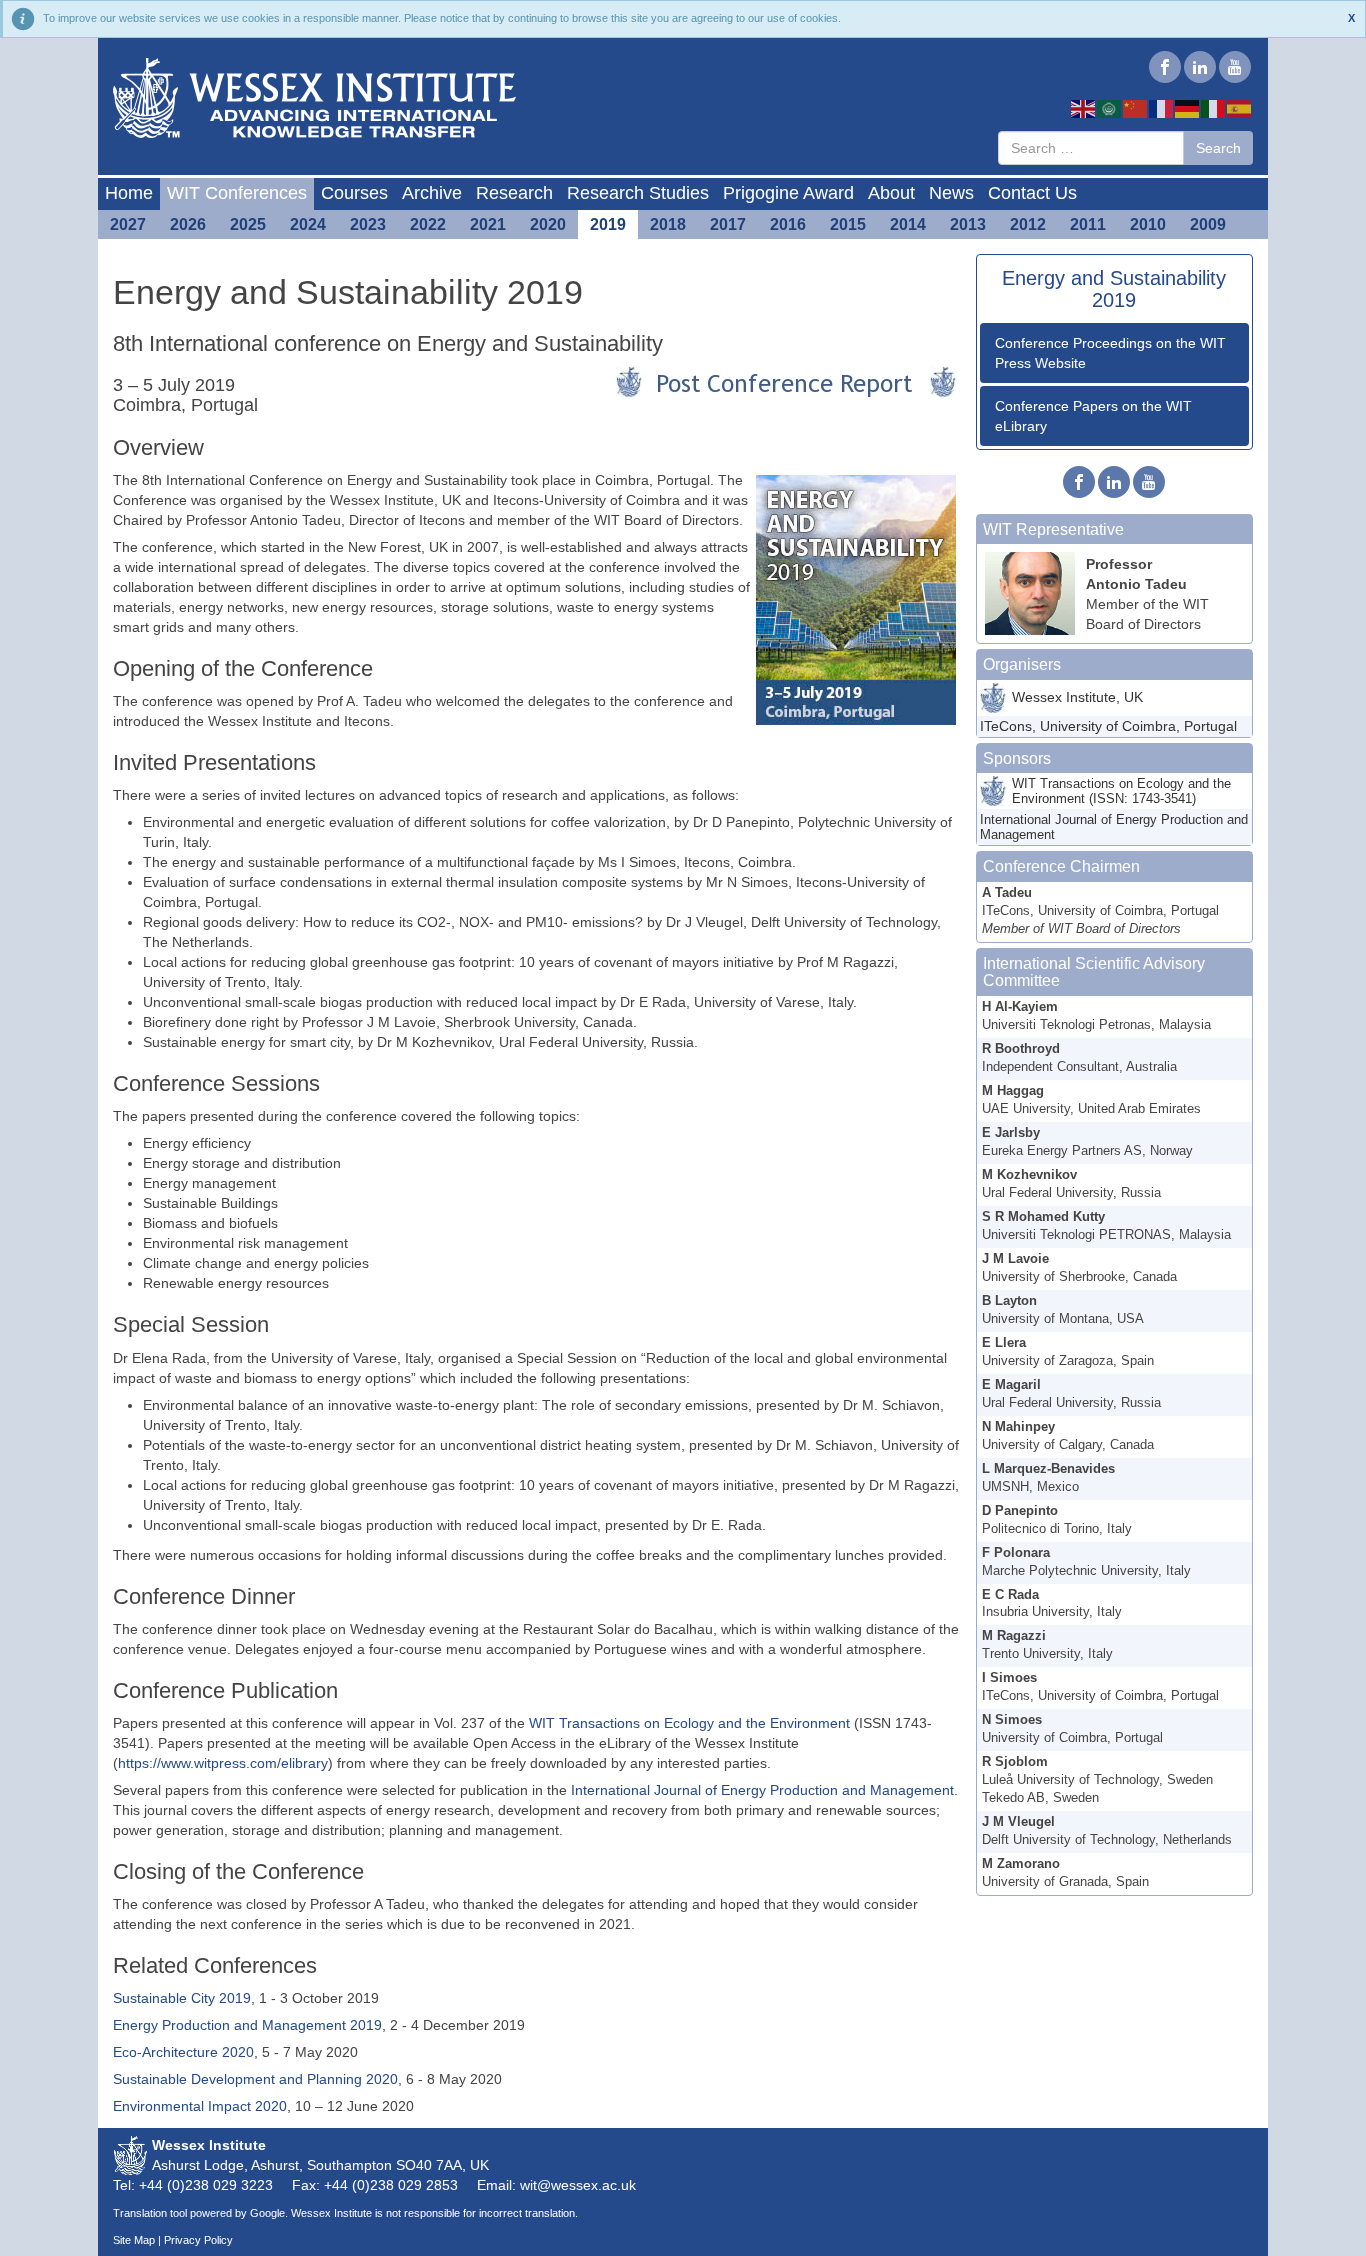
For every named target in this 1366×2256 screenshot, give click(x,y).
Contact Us (1032, 193)
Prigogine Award (788, 193)
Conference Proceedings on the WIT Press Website (1110, 353)
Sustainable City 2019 (182, 1998)
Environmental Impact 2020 (200, 2106)
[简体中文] (1136, 108)
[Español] (1240, 108)
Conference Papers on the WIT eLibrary (1093, 416)
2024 (308, 224)
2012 (1028, 224)
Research (514, 193)
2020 (548, 224)
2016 (788, 224)
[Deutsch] (1188, 108)
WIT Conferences (237, 193)
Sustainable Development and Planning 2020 (255, 2079)
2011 (1088, 224)
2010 (1148, 224)
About (891, 193)
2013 (968, 224)
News (951, 193)
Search (1218, 148)
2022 (428, 224)
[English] (1084, 108)
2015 (848, 224)
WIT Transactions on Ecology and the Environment (689, 1723)
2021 (488, 224)
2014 (908, 224)
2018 (668, 224)
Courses (354, 193)
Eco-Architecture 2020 (183, 2052)
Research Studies (638, 193)
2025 (248, 224)
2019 (608, 224)
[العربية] (1110, 108)
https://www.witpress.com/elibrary (223, 1763)
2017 (728, 224)
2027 (128, 224)
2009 (1208, 224)
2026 (188, 224)
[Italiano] (1214, 108)
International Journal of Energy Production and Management (762, 1790)
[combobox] (1091, 148)
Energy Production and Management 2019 (247, 2025)
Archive (432, 193)
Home (129, 193)
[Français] (1162, 108)
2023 (368, 224)
